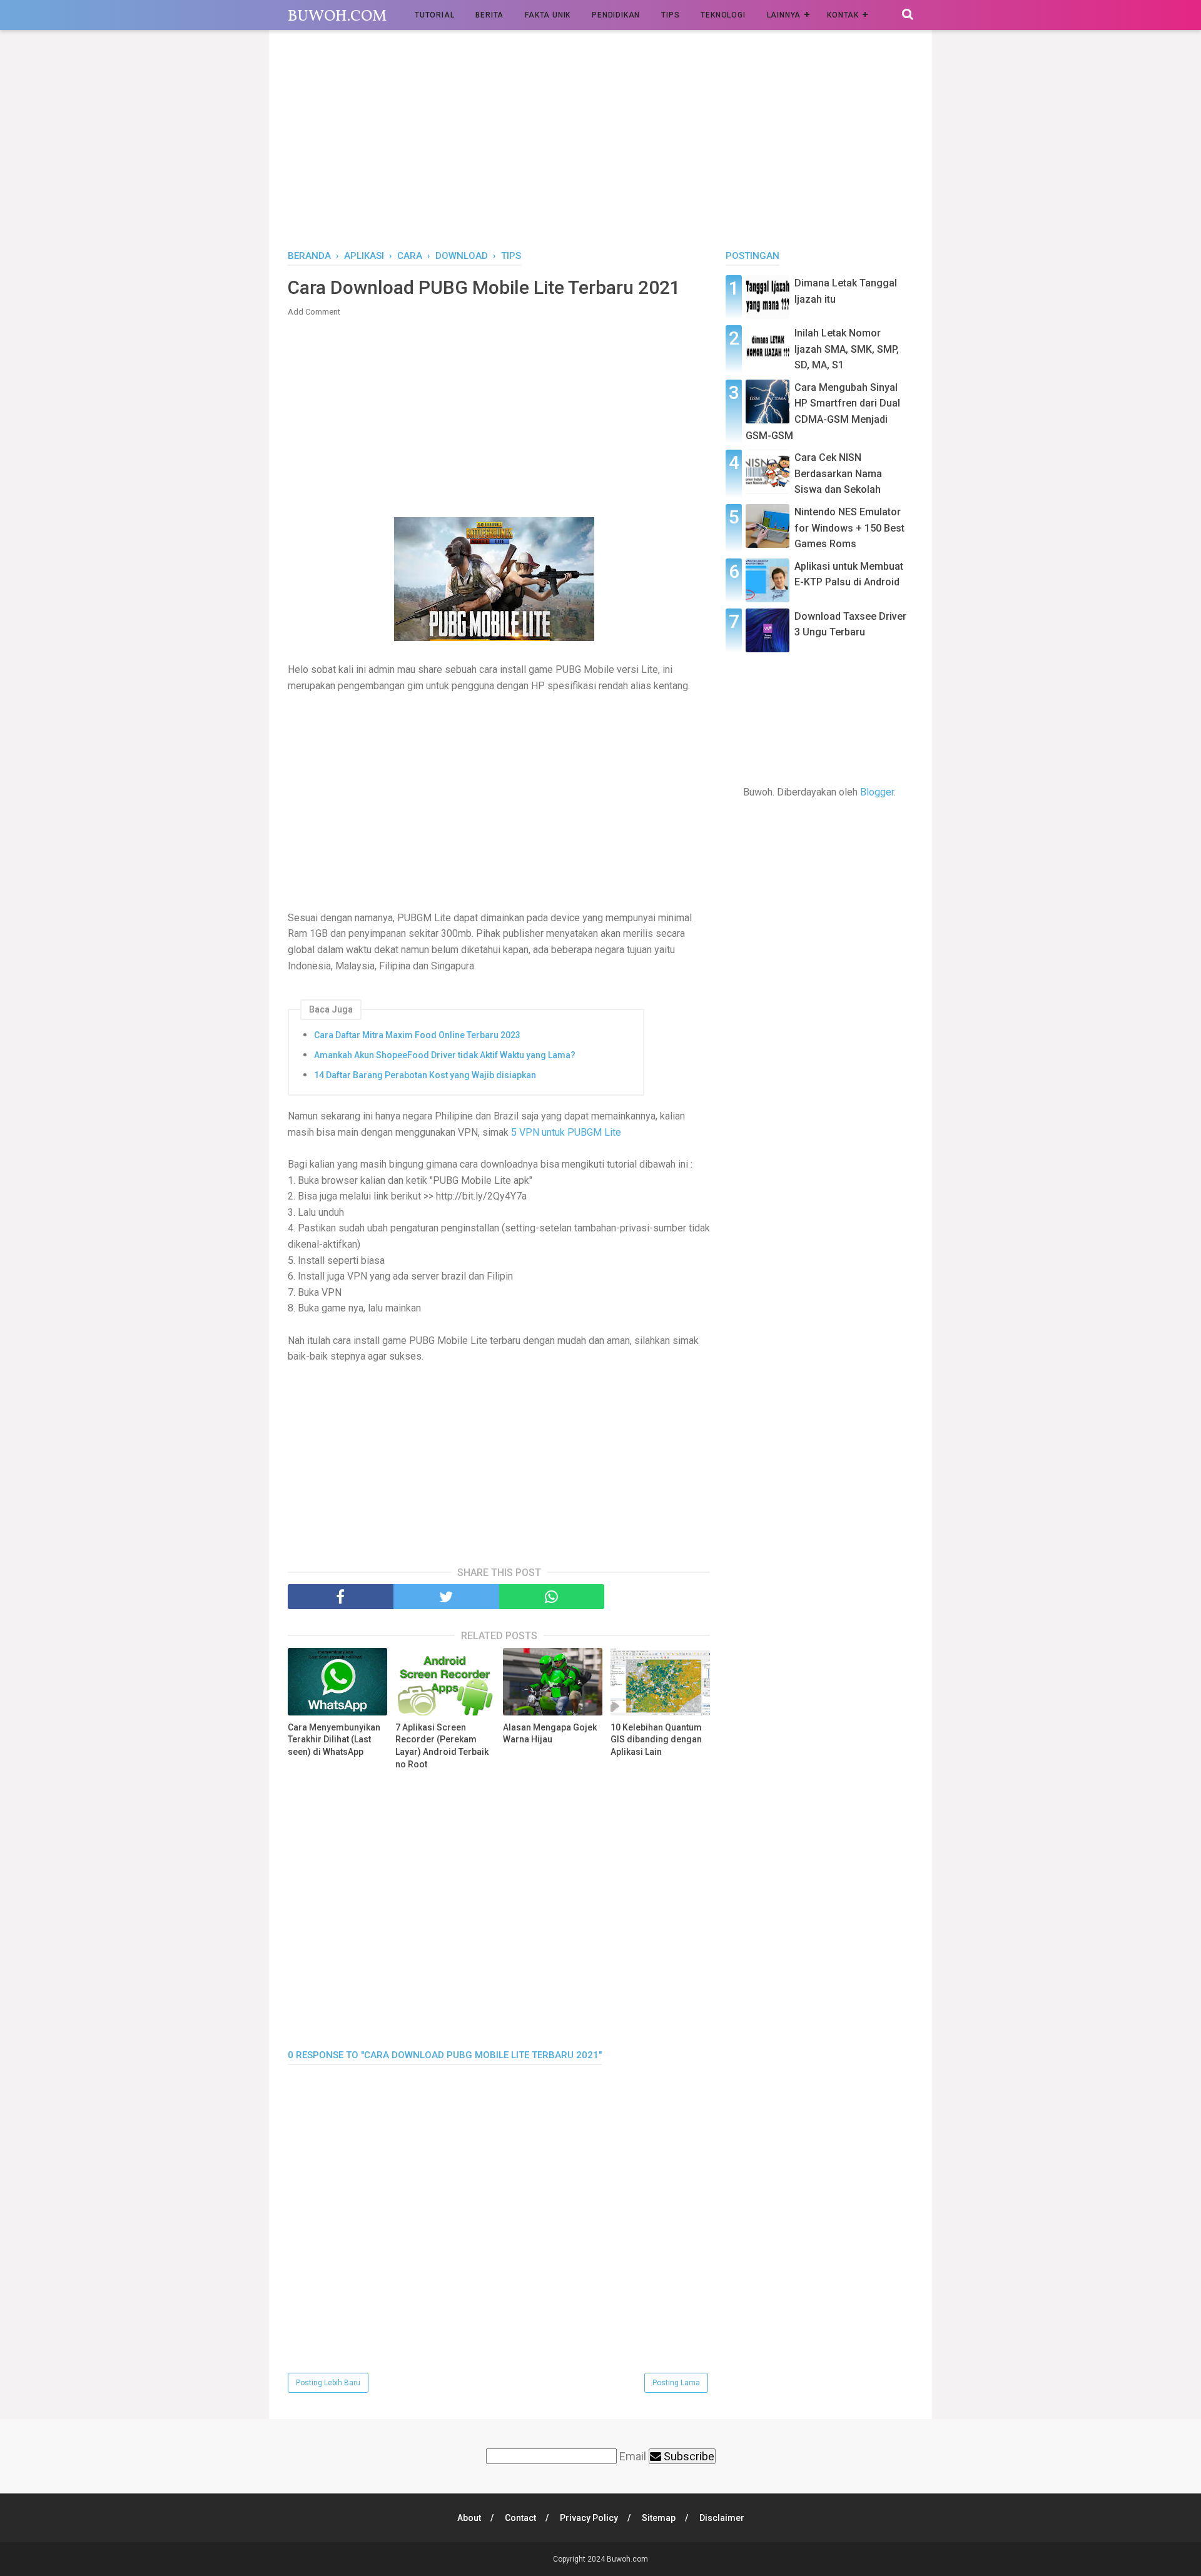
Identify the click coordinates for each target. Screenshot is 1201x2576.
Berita (489, 15)
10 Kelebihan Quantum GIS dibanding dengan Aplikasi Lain (656, 1740)
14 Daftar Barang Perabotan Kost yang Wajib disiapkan (425, 1075)
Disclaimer (722, 2518)
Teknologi (723, 15)
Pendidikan (616, 15)
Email (633, 2456)
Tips (670, 15)
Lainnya (784, 15)
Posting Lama (676, 2383)
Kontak (843, 15)
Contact (520, 2518)
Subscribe (688, 2456)
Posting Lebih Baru (328, 2383)
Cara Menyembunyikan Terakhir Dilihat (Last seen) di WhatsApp (334, 1740)
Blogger (877, 792)
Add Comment (314, 312)
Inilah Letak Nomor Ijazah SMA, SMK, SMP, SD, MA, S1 (847, 349)
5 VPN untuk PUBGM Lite (566, 1132)
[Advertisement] (600, 143)
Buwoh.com (337, 17)
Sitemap (659, 2518)
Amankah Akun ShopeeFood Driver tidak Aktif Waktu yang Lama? (445, 1055)
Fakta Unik (548, 15)
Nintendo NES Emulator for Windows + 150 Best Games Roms (849, 528)
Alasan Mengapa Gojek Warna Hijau (550, 1734)
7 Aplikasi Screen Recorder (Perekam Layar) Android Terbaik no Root (442, 1746)
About (469, 2518)
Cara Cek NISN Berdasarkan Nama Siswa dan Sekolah (838, 473)
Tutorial (434, 15)
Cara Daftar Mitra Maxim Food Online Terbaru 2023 (417, 1035)
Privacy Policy (589, 2518)
